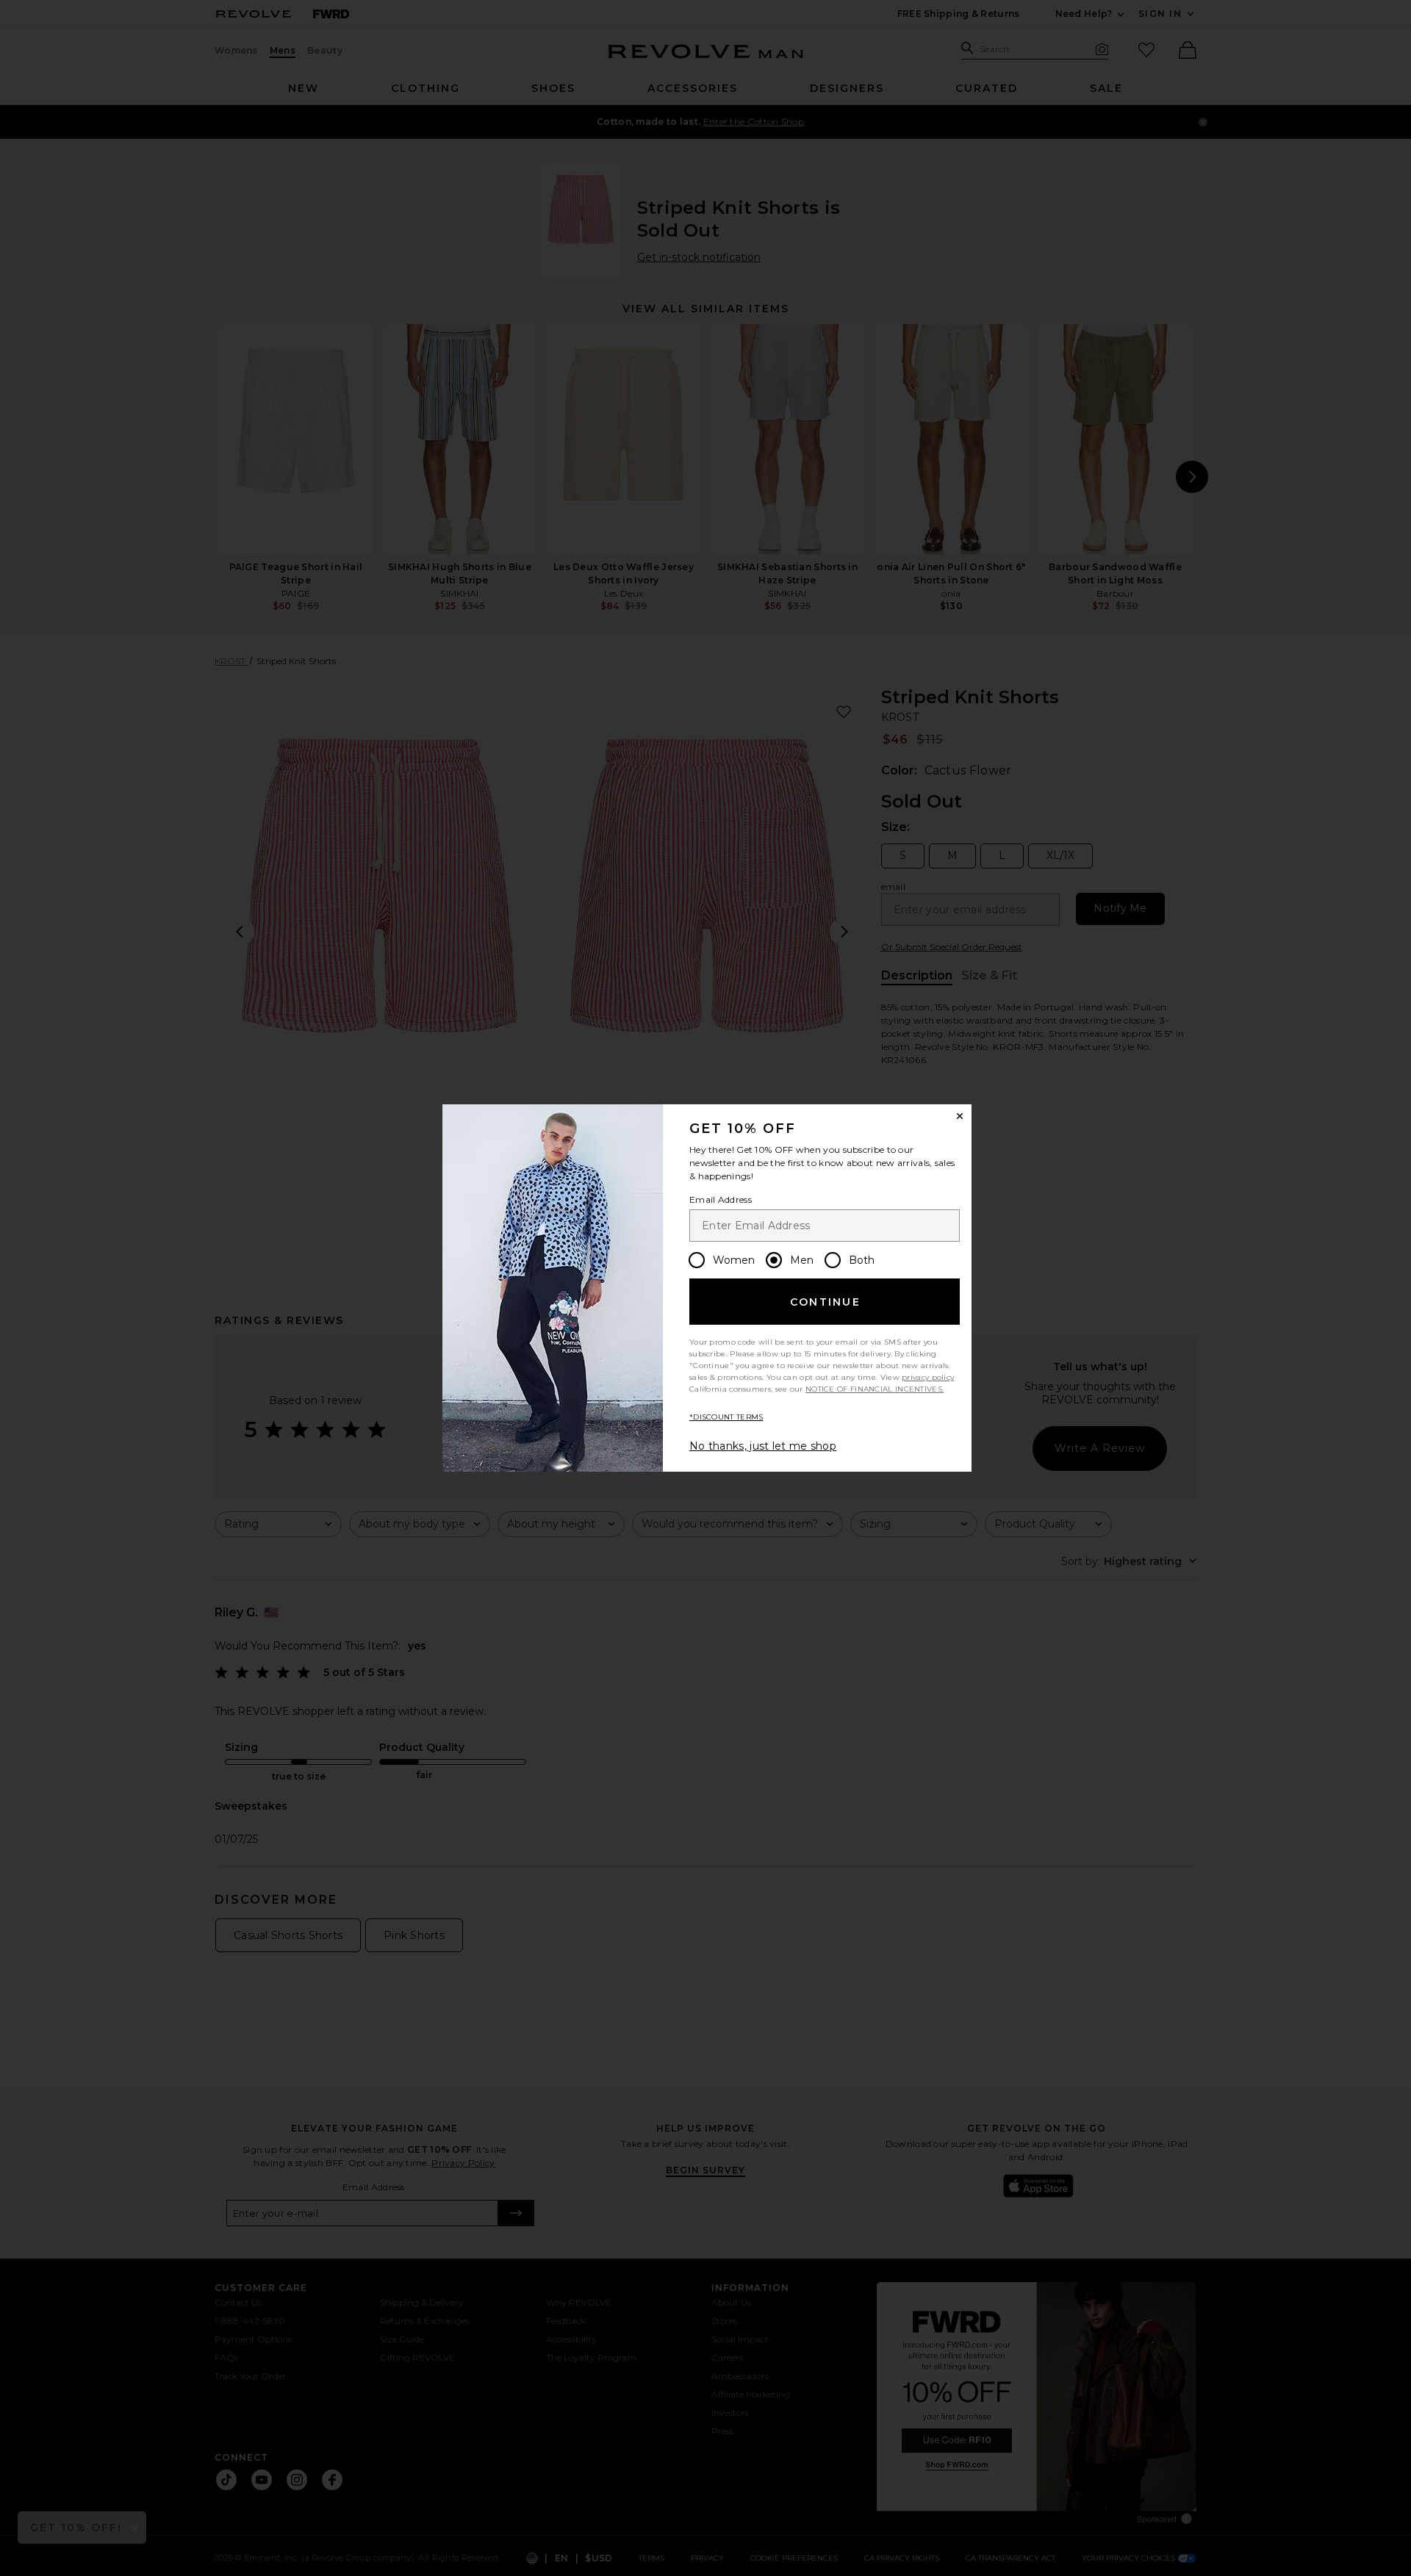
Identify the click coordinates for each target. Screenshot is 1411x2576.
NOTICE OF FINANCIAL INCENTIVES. (875, 1389)
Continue (825, 1302)
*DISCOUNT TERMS (726, 1417)
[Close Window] (960, 1116)
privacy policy (928, 1377)
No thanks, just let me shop (763, 1446)
